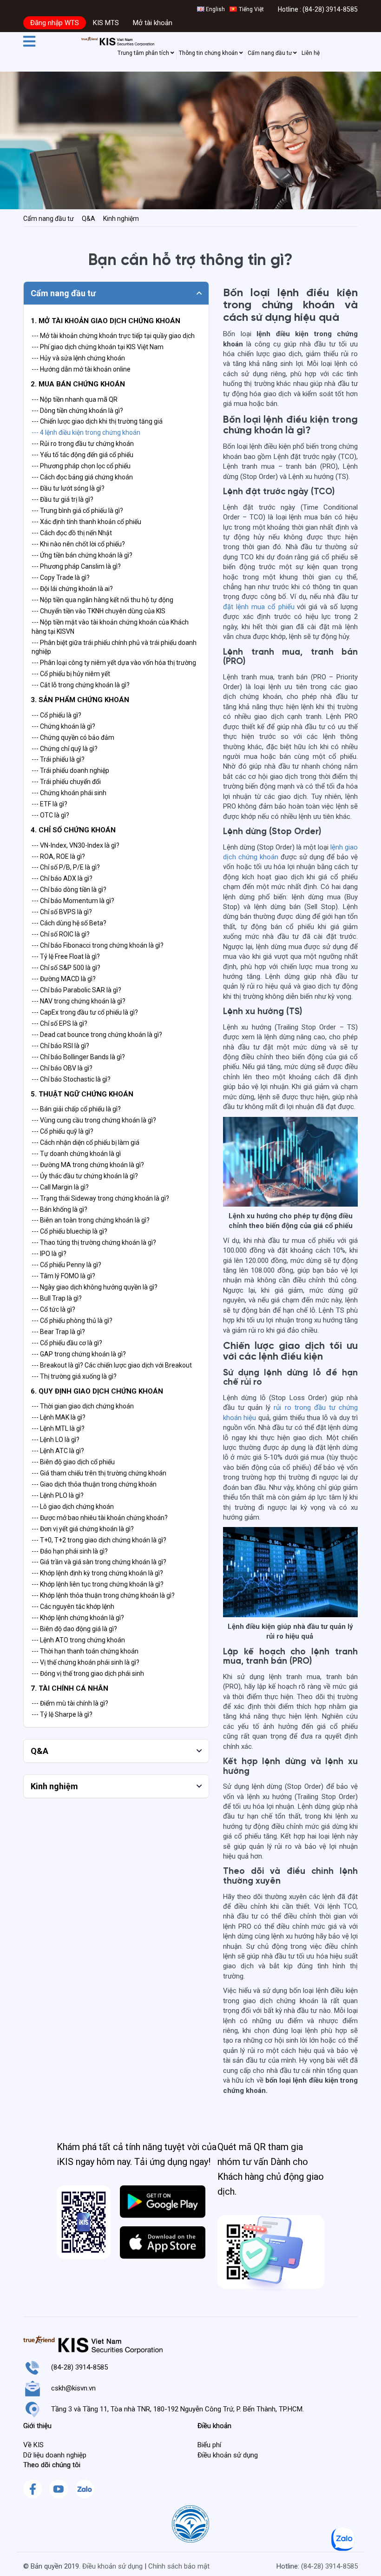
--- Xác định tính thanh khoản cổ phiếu (86, 522)
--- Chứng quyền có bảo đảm (73, 737)
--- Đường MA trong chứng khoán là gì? (88, 1165)
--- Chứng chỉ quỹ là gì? (65, 749)
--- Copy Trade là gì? (61, 578)
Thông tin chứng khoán (209, 53)
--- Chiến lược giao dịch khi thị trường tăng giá (97, 421)
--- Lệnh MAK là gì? (59, 1417)
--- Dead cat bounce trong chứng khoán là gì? (97, 1035)
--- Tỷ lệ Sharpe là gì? (62, 1714)
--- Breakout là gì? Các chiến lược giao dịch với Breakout (112, 1365)
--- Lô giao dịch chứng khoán (73, 1507)
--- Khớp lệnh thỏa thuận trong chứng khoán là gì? (103, 1595)
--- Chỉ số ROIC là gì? (61, 934)
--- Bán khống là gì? (59, 1209)
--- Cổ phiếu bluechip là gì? (69, 1231)
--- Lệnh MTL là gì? (58, 1428)
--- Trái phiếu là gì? (58, 759)
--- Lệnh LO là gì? (56, 1440)
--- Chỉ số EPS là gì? (59, 1023)
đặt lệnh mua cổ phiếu (259, 607)
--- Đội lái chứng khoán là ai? (72, 589)
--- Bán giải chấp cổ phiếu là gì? (76, 1109)
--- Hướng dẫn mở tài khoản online (81, 369)
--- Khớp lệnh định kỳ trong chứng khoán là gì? (97, 1573)
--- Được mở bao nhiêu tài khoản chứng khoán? (100, 1518)
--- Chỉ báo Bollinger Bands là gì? (78, 1057)
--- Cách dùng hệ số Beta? (69, 923)
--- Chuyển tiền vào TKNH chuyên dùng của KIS (99, 611)
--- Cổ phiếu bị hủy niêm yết (71, 674)
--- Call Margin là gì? (60, 1187)
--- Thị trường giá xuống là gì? (74, 1376)
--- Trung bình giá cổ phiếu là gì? (77, 511)
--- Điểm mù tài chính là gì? (70, 1703)
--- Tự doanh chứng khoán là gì (76, 1154)
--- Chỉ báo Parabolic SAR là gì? (76, 990)
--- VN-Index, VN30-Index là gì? (76, 845)
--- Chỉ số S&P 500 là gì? (66, 968)
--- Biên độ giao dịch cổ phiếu (73, 1462)
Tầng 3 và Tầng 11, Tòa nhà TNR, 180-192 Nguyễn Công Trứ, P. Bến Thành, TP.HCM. (177, 2409)
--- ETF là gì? (49, 804)
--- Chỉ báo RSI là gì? (60, 1046)
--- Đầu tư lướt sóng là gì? (68, 488)
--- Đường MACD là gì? (64, 979)
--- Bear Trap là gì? (58, 1332)
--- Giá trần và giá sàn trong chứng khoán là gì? (99, 1562)
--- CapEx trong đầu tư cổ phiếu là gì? (85, 1012)
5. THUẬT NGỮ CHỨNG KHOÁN (82, 1094)
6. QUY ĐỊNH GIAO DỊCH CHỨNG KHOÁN (97, 1391)
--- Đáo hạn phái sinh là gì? (70, 1551)
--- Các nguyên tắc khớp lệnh (73, 1607)
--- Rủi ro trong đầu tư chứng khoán (83, 444)
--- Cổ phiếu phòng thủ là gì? (72, 1321)
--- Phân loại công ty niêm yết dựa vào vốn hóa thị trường (114, 663)
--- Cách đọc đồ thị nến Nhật (72, 533)
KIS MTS (106, 23)
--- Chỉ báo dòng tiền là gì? (69, 890)
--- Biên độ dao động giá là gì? (74, 1629)
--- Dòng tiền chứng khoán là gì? (77, 411)
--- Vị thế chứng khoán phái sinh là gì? (85, 1662)
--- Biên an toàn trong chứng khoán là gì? (91, 1220)
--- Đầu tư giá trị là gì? (62, 499)
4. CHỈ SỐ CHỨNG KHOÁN (73, 830)
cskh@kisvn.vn (73, 2388)
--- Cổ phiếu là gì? (56, 715)
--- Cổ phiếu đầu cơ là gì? (67, 1343)
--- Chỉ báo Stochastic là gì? (71, 1079)
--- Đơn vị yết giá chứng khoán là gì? (83, 1529)
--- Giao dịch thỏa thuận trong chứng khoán (94, 1484)
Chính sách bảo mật (179, 2566)
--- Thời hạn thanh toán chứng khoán (85, 1651)
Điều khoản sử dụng (112, 2566)
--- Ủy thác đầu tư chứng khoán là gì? (85, 1176)
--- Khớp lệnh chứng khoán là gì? (78, 1618)
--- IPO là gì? (49, 1254)
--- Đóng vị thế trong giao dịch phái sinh (88, 1673)
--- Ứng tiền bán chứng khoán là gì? (82, 555)
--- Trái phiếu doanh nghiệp (70, 770)
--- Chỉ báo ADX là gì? (62, 878)
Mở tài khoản (153, 23)
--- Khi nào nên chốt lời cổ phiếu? (78, 544)
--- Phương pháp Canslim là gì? (76, 566)
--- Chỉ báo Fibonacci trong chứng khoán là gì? (98, 945)
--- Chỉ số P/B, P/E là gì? (66, 867)
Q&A (89, 219)
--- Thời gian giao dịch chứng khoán (83, 1406)
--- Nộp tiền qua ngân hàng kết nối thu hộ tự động (102, 600)
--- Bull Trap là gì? (57, 1298)
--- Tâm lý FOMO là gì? (63, 1276)
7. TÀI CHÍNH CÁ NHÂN (69, 1688)
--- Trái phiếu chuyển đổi (66, 782)
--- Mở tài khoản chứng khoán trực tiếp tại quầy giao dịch (113, 336)
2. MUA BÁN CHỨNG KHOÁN (78, 384)
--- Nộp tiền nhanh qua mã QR (75, 399)
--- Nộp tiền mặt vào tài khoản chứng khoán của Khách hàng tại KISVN (110, 627)
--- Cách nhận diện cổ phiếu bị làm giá (85, 1142)
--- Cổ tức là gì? (53, 1309)
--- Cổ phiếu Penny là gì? (66, 1265)
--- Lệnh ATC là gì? (58, 1451)
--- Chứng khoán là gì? (63, 726)
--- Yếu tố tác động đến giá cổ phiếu (82, 455)
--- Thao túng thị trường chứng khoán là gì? (94, 1242)
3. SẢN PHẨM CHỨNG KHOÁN (80, 700)
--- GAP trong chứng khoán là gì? (79, 1354)
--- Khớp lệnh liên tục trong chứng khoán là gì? (98, 1584)
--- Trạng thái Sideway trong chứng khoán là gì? (100, 1198)
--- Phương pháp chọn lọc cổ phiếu (81, 466)
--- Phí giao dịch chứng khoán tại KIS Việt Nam (98, 347)
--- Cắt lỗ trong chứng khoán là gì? (81, 685)
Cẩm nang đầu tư (270, 53)
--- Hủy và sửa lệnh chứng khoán (78, 358)
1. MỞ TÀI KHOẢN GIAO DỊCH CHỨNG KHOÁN (105, 321)
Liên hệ (311, 53)
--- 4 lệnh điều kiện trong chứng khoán (86, 432)
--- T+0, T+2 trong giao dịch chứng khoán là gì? (99, 1540)
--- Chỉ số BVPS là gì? (62, 912)
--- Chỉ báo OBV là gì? (62, 1068)
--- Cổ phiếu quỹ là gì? (62, 1131)
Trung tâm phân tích (144, 53)
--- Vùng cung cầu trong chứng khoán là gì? (94, 1120)
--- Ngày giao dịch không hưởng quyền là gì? (95, 1287)
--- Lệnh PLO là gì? (58, 1495)
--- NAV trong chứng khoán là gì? (79, 1001)
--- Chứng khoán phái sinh (69, 793)
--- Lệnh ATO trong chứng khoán (78, 1640)
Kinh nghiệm (121, 219)
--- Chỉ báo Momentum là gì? (73, 901)
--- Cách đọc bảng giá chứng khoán (82, 477)
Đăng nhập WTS (55, 23)
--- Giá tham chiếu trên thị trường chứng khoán (99, 1473)
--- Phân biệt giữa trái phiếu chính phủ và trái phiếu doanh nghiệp (114, 647)
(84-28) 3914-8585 (330, 9)
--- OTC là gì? (50, 815)
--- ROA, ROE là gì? (58, 856)
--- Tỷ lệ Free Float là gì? (66, 956)
